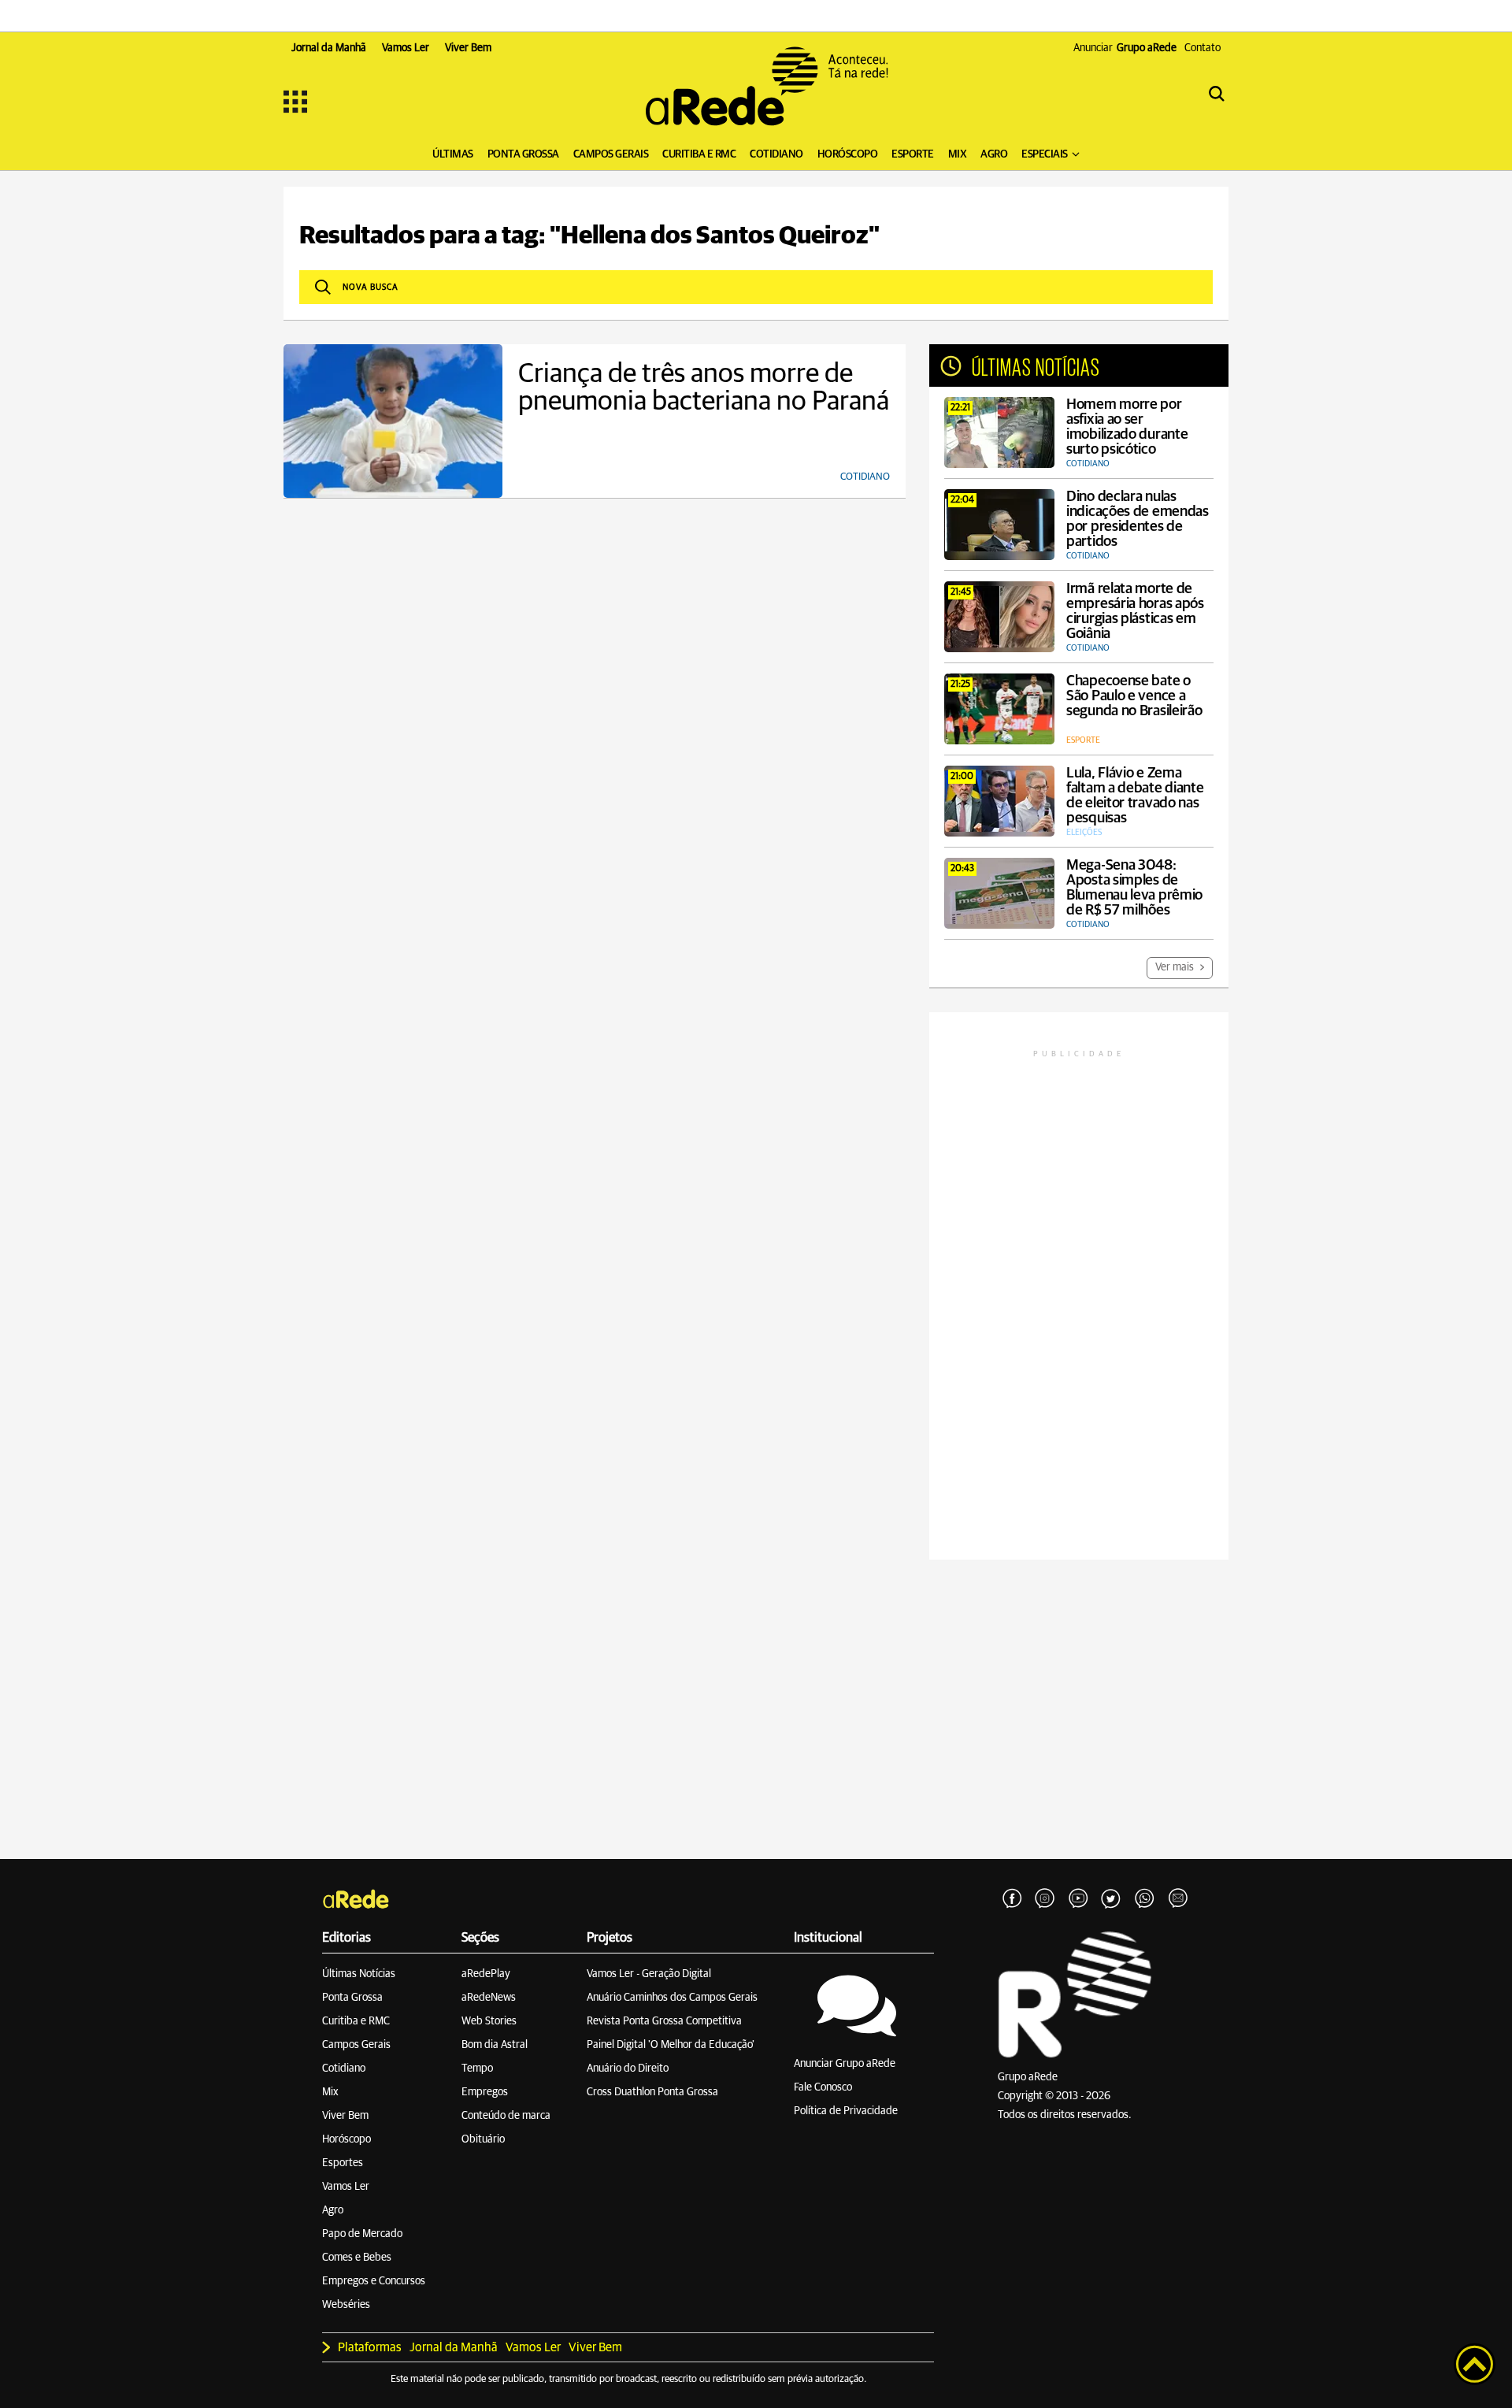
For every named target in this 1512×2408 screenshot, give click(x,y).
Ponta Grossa (352, 1998)
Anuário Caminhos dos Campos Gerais (672, 1998)
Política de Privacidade (846, 2111)
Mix (330, 2092)
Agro (333, 2210)
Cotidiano (344, 2069)
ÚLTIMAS (453, 154)
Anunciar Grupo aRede (845, 2064)
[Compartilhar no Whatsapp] (1144, 1899)
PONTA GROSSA (523, 154)
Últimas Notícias (359, 1974)
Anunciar (1125, 48)
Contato (1203, 48)
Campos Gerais (356, 2045)
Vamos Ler (346, 2187)
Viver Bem (345, 2116)
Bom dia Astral (495, 2045)
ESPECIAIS (1045, 154)
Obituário (483, 2139)
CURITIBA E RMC (699, 154)
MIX (958, 154)
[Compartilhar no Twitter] (1111, 1899)
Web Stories (489, 2021)
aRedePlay (486, 1974)
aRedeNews (489, 1998)
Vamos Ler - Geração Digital (649, 1974)
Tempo (477, 2069)
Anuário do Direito (628, 2069)
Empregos (485, 2092)
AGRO (994, 154)
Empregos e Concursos (374, 2281)
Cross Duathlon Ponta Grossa (652, 2092)
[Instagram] (1045, 1899)
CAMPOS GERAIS (611, 154)
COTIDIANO (776, 154)
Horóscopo (346, 2139)
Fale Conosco (823, 2087)
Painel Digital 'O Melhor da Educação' (671, 2045)
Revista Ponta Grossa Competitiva (664, 2021)
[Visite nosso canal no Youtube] (1078, 1899)
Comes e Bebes (357, 2258)
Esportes (343, 2163)
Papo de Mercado (362, 2234)
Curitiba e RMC (356, 2021)
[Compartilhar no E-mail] (1177, 1899)
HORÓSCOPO (848, 154)
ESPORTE (913, 154)
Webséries (346, 2305)
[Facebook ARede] (1012, 1899)
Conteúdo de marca (506, 2116)
